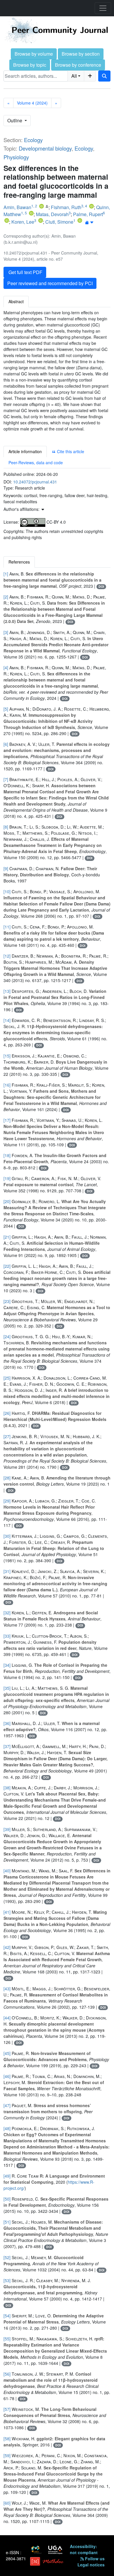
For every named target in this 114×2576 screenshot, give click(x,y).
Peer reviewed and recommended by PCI (50, 283)
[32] (7, 1613)
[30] (7, 1536)
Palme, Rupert (88, 214)
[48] (7, 2128)
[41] (7, 1912)
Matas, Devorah (52, 214)
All (74, 76)
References (19, 562)
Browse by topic (30, 65)
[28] (7, 1478)
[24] (7, 1336)
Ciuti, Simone (59, 222)
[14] (7, 1020)
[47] (7, 2105)
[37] (7, 1746)
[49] (7, 2176)
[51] (7, 2222)
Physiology (16, 157)
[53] (7, 2280)
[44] (7, 2018)
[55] (7, 2339)
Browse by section (81, 54)
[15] (7, 1056)
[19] (7, 1178)
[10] (7, 891)
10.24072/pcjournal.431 (35, 482)
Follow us (94, 2559)
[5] (6, 709)
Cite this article (70, 451)
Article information (25, 451)
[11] (7, 927)
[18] (7, 1155)
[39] (7, 1829)
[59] (7, 2455)
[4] (6, 668)
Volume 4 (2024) (32, 103)
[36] (7, 1723)
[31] (7, 1571)
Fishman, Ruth (66, 207)
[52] (7, 2257)
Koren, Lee (23, 222)
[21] (7, 1237)
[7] (6, 779)
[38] (7, 1788)
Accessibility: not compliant (84, 2549)
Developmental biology (45, 148)
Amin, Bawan (17, 207)
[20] (7, 1201)
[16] (7, 1085)
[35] (7, 1688)
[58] (7, 2439)
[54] (7, 2316)
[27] (7, 1436)
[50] (7, 2199)
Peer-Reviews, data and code (36, 462)
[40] (7, 1871)
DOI (101, 586)
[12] (7, 956)
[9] (6, 868)
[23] (7, 1301)
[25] (7, 1378)
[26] (7, 1413)
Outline (15, 120)
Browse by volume (34, 54)
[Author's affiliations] (89, 222)
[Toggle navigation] (103, 8)
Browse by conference (78, 65)
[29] (7, 1501)
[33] (7, 1636)
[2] (6, 597)
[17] (7, 1120)
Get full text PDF (25, 272)
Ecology (33, 140)
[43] (7, 1989)
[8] (6, 827)
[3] (6, 632)
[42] (7, 1947)
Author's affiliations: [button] (22, 509)
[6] (6, 744)
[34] (7, 1665)
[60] (7, 2503)
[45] (7, 2053)
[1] (6, 574)
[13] (7, 991)
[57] (7, 2409)
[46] (7, 2076)
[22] (7, 1266)
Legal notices (91, 2565)
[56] (7, 2374)
